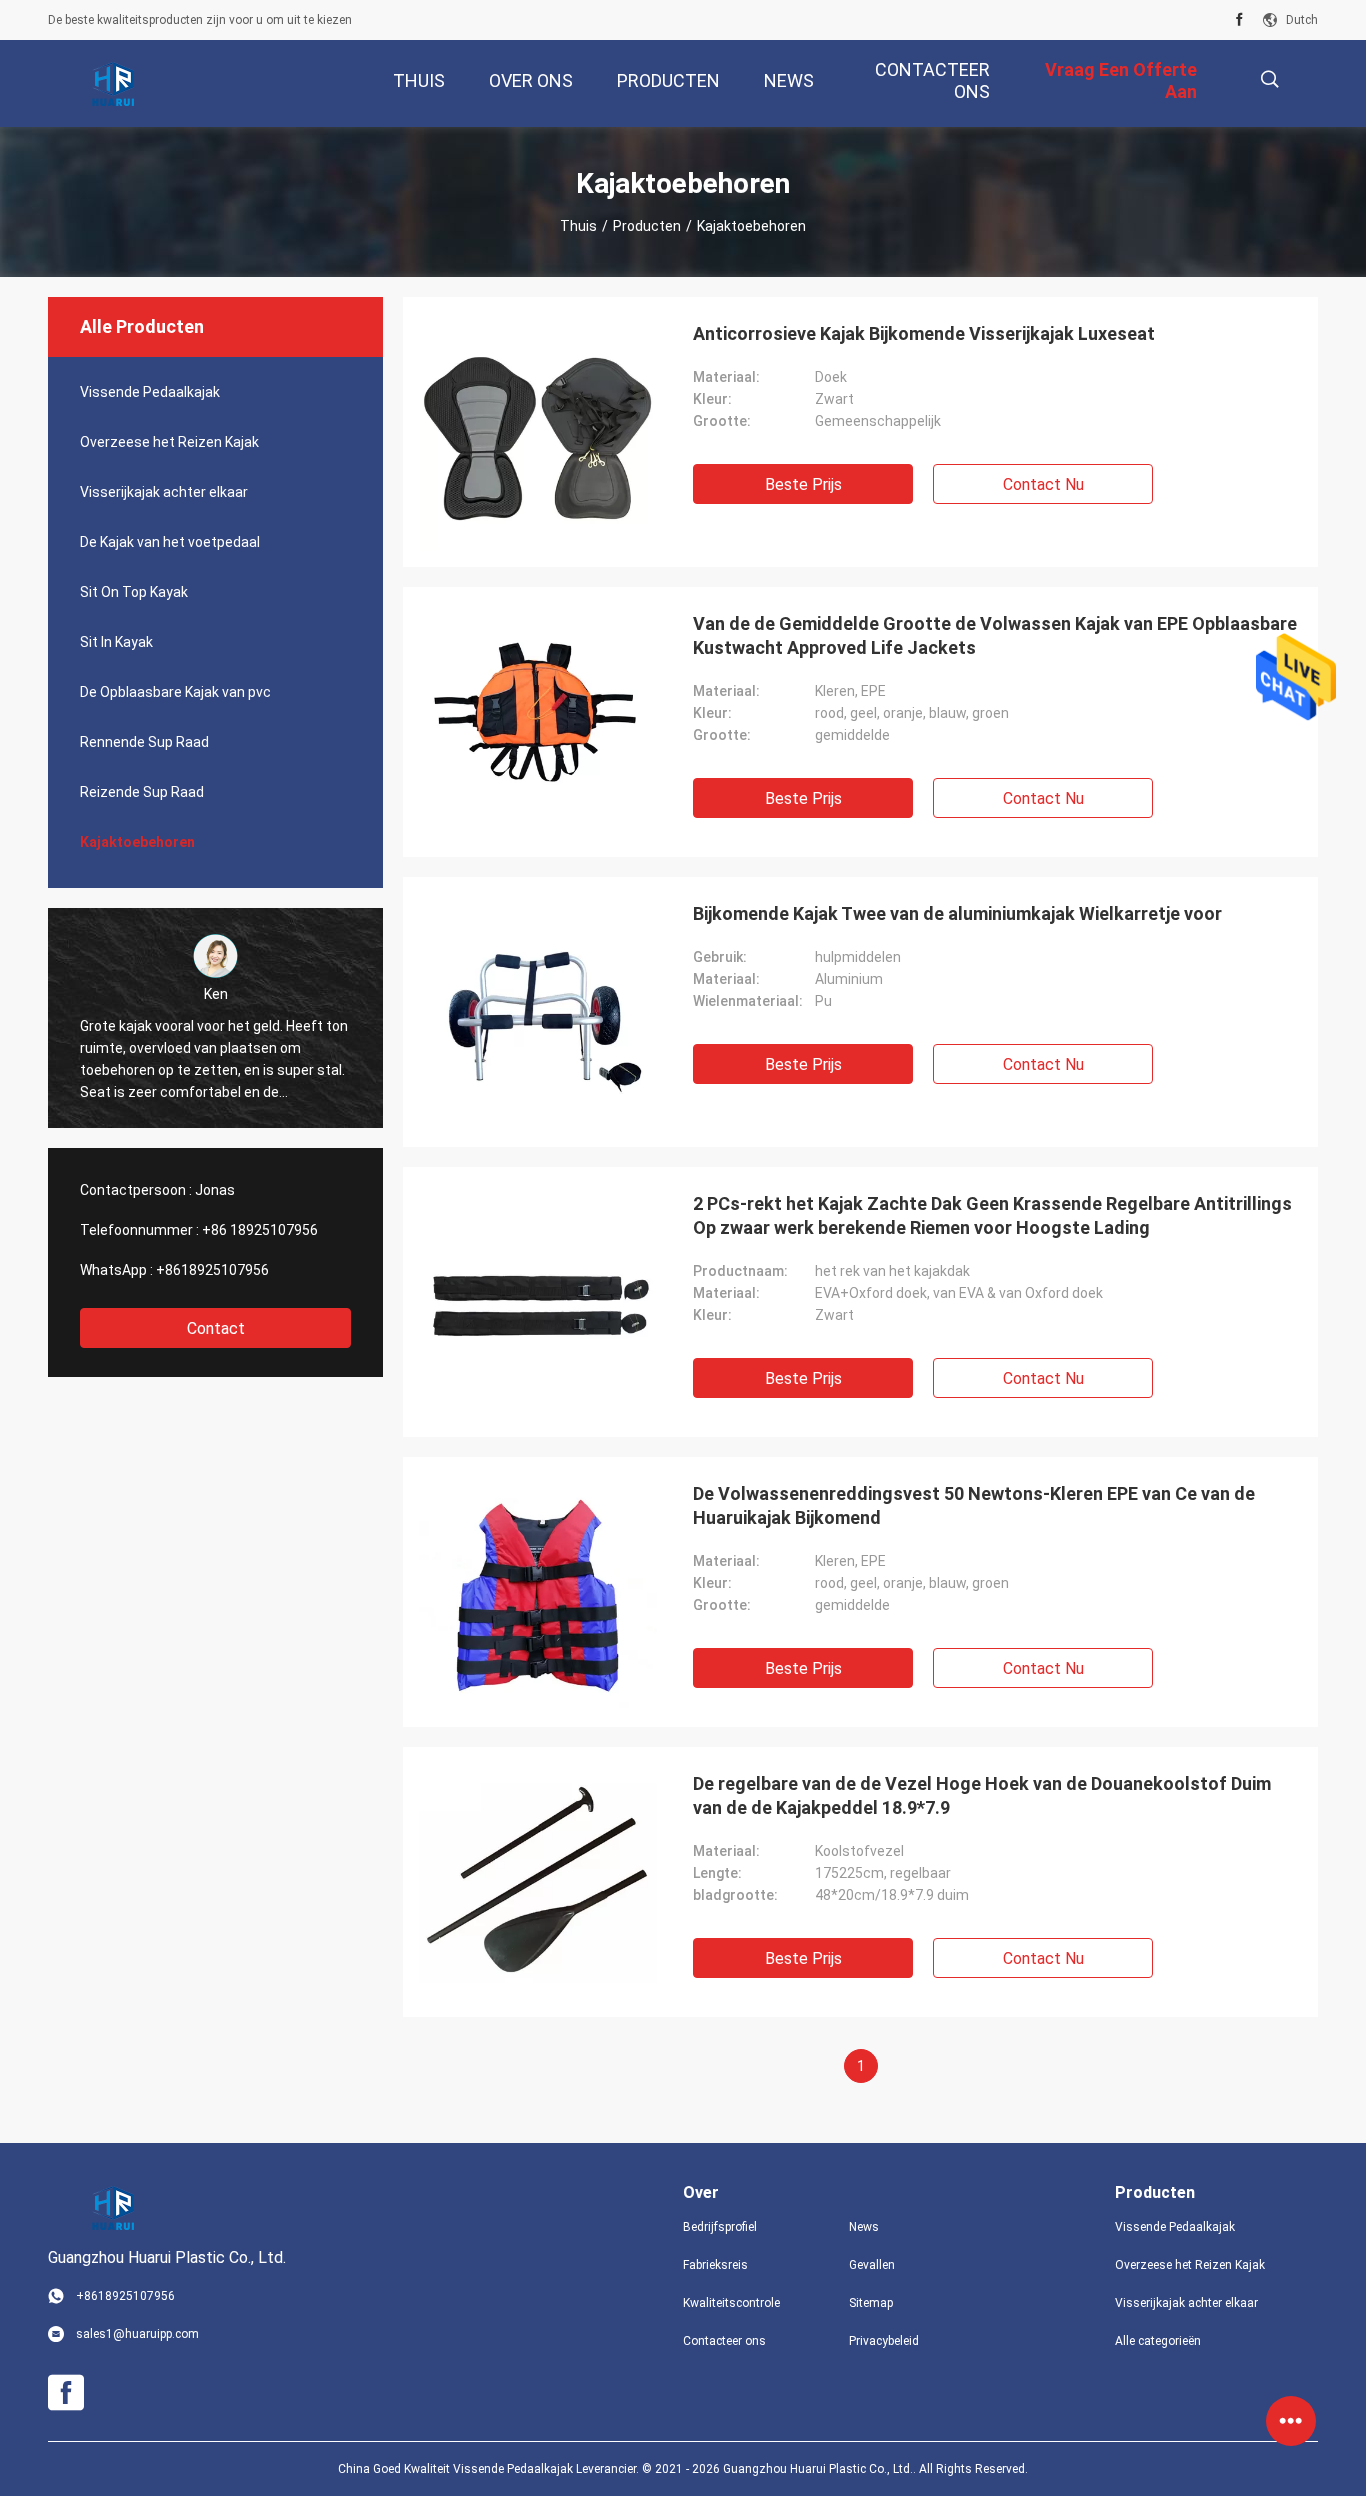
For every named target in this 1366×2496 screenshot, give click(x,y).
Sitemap (871, 2303)
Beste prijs (803, 484)
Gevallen (872, 2265)
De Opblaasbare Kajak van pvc (175, 692)
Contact (216, 1328)
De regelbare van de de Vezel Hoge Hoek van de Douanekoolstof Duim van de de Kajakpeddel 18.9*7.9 (982, 1795)
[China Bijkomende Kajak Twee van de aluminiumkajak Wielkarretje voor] (538, 1012)
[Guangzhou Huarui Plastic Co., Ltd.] (113, 84)
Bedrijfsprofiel (720, 2227)
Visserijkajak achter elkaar (164, 492)
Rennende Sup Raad (144, 742)
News (864, 2227)
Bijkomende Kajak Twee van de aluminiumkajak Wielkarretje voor (957, 913)
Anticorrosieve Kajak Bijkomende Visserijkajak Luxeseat (924, 333)
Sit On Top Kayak (134, 592)
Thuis (578, 226)
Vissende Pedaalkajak (150, 392)
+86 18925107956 (260, 1230)
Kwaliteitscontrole (731, 2303)
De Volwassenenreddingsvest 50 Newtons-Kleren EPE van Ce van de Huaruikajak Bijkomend (974, 1505)
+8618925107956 (212, 1270)
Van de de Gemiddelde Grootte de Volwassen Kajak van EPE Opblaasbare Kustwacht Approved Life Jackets (995, 635)
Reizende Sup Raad (142, 792)
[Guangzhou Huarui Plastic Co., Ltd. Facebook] (1239, 20)
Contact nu (1043, 484)
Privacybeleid (884, 2341)
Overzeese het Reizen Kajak (169, 442)
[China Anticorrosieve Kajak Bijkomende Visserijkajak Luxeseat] (538, 432)
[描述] (1269, 79)
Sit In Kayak (116, 642)
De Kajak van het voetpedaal (170, 542)
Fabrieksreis (715, 2265)
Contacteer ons (724, 2341)
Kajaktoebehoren (137, 842)
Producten (647, 226)
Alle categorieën (1158, 2341)
